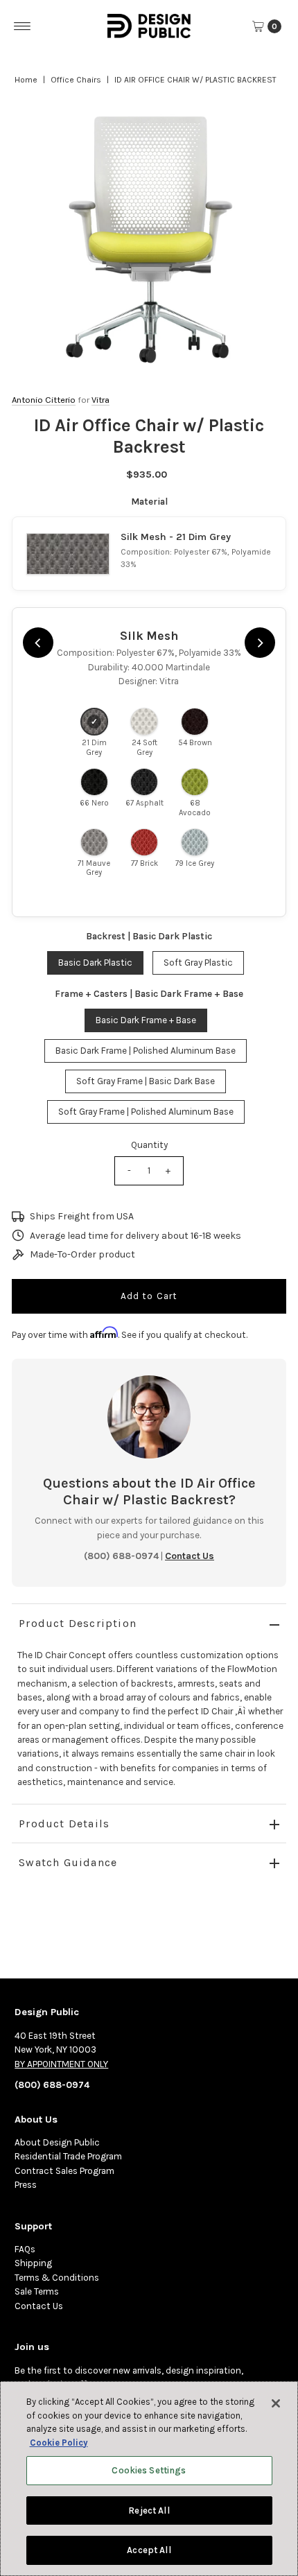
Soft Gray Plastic (198, 963)
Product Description (78, 1623)
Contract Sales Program (64, 2171)
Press (26, 2185)
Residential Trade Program (68, 2156)
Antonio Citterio (44, 400)
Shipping (33, 2263)
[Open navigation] (23, 26)
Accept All (149, 2550)
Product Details (64, 1824)
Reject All (149, 2510)
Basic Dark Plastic (95, 963)
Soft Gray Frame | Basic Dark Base (146, 1081)
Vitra (100, 400)
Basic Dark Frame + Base (146, 1020)
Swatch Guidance (68, 1862)
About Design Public (57, 2142)
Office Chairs (76, 80)
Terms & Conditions (57, 2278)
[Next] (260, 643)
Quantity (149, 1145)
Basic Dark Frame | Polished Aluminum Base (146, 1051)
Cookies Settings (149, 2470)
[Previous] (38, 643)
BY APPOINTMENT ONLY (61, 2064)
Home (26, 80)
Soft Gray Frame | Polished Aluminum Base (146, 1112)
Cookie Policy (59, 2443)
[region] (149, 240)
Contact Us (39, 2306)
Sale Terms (37, 2291)
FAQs (25, 2249)
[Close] (276, 2403)
